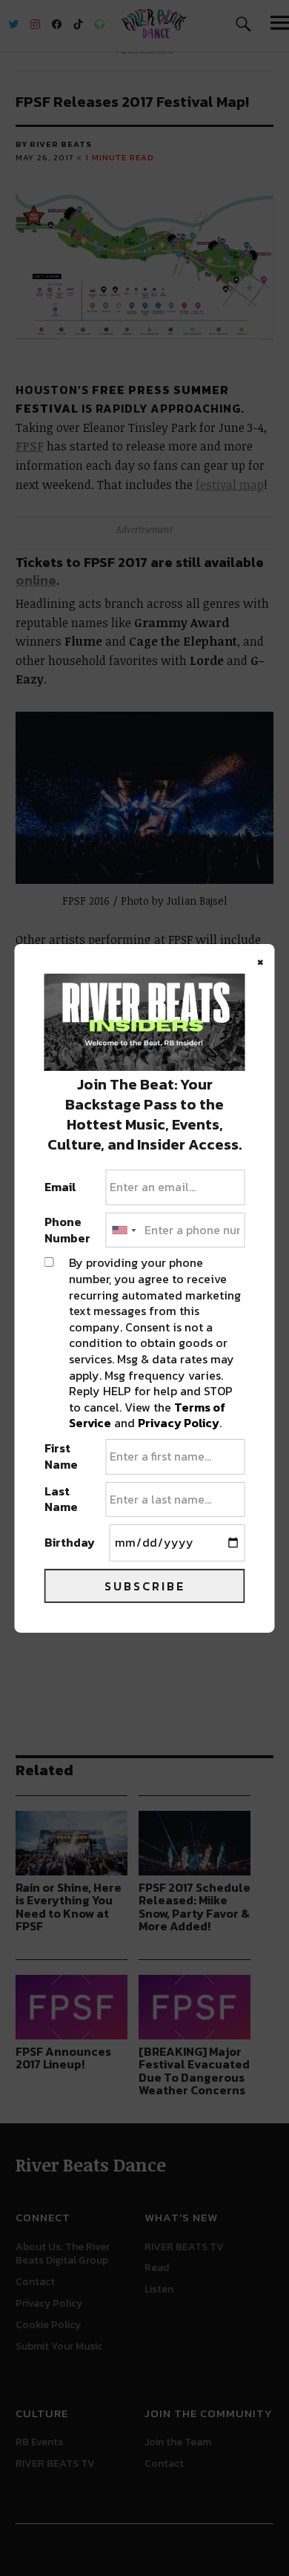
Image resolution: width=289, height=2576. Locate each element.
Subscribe (145, 1586)
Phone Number (67, 1230)
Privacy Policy (179, 1423)
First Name (61, 1456)
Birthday (70, 1543)
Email (60, 1187)
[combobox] (123, 1230)
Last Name (61, 1500)
